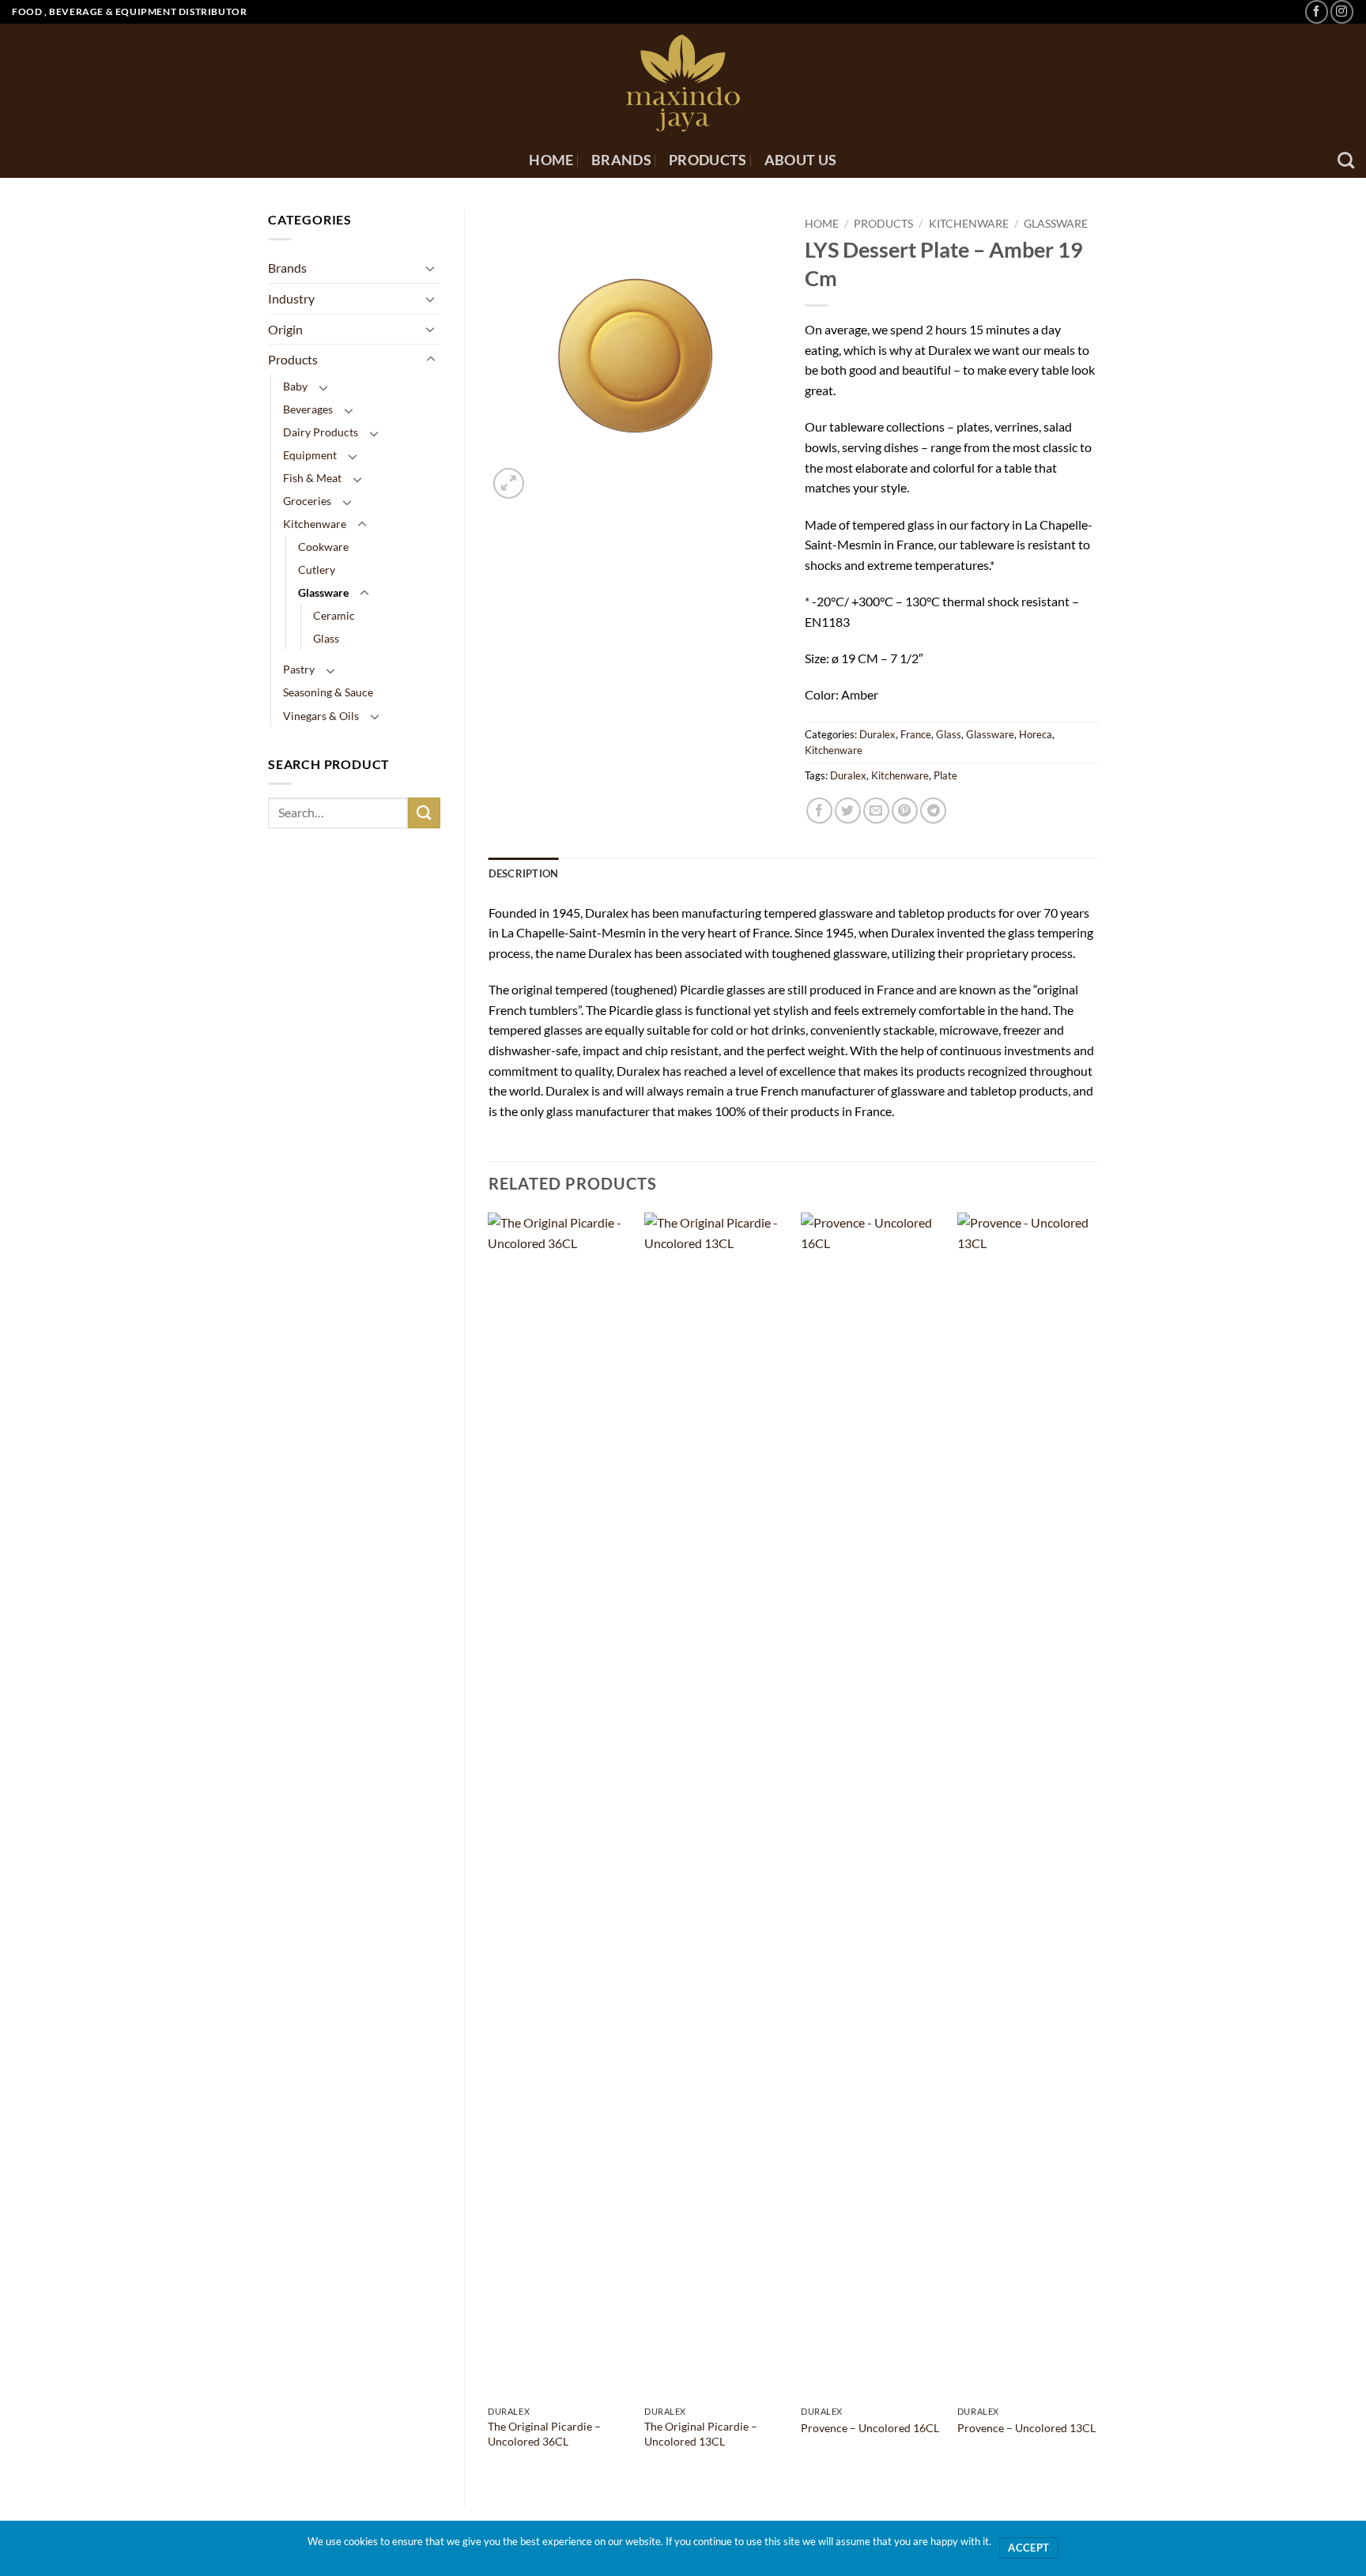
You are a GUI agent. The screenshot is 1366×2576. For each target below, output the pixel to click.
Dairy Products (321, 432)
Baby (295, 386)
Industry (291, 298)
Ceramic (334, 615)
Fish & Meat (312, 478)
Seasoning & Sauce (328, 692)
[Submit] (424, 813)
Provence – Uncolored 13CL (1026, 2428)
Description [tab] (524, 873)
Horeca (1036, 734)
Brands (621, 160)
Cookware (323, 547)
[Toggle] (431, 268)
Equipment (310, 455)
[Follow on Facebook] (1317, 11)
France (916, 734)
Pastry (299, 669)
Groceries (307, 501)
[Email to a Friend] (876, 811)
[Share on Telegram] (933, 811)
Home (551, 160)
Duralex (877, 734)
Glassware (323, 592)
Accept (1028, 2548)
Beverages (308, 409)
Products (708, 160)
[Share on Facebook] (819, 811)
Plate (945, 775)
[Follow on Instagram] (1342, 11)
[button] (509, 483)
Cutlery (317, 570)
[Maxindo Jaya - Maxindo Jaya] (683, 83)
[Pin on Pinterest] (905, 811)
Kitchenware (315, 524)
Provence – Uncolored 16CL (870, 2428)
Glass (326, 638)
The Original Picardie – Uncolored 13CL (701, 2434)
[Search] (1346, 160)
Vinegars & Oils (321, 716)
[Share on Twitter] (848, 811)
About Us (801, 160)
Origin (285, 329)
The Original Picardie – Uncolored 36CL (544, 2434)
